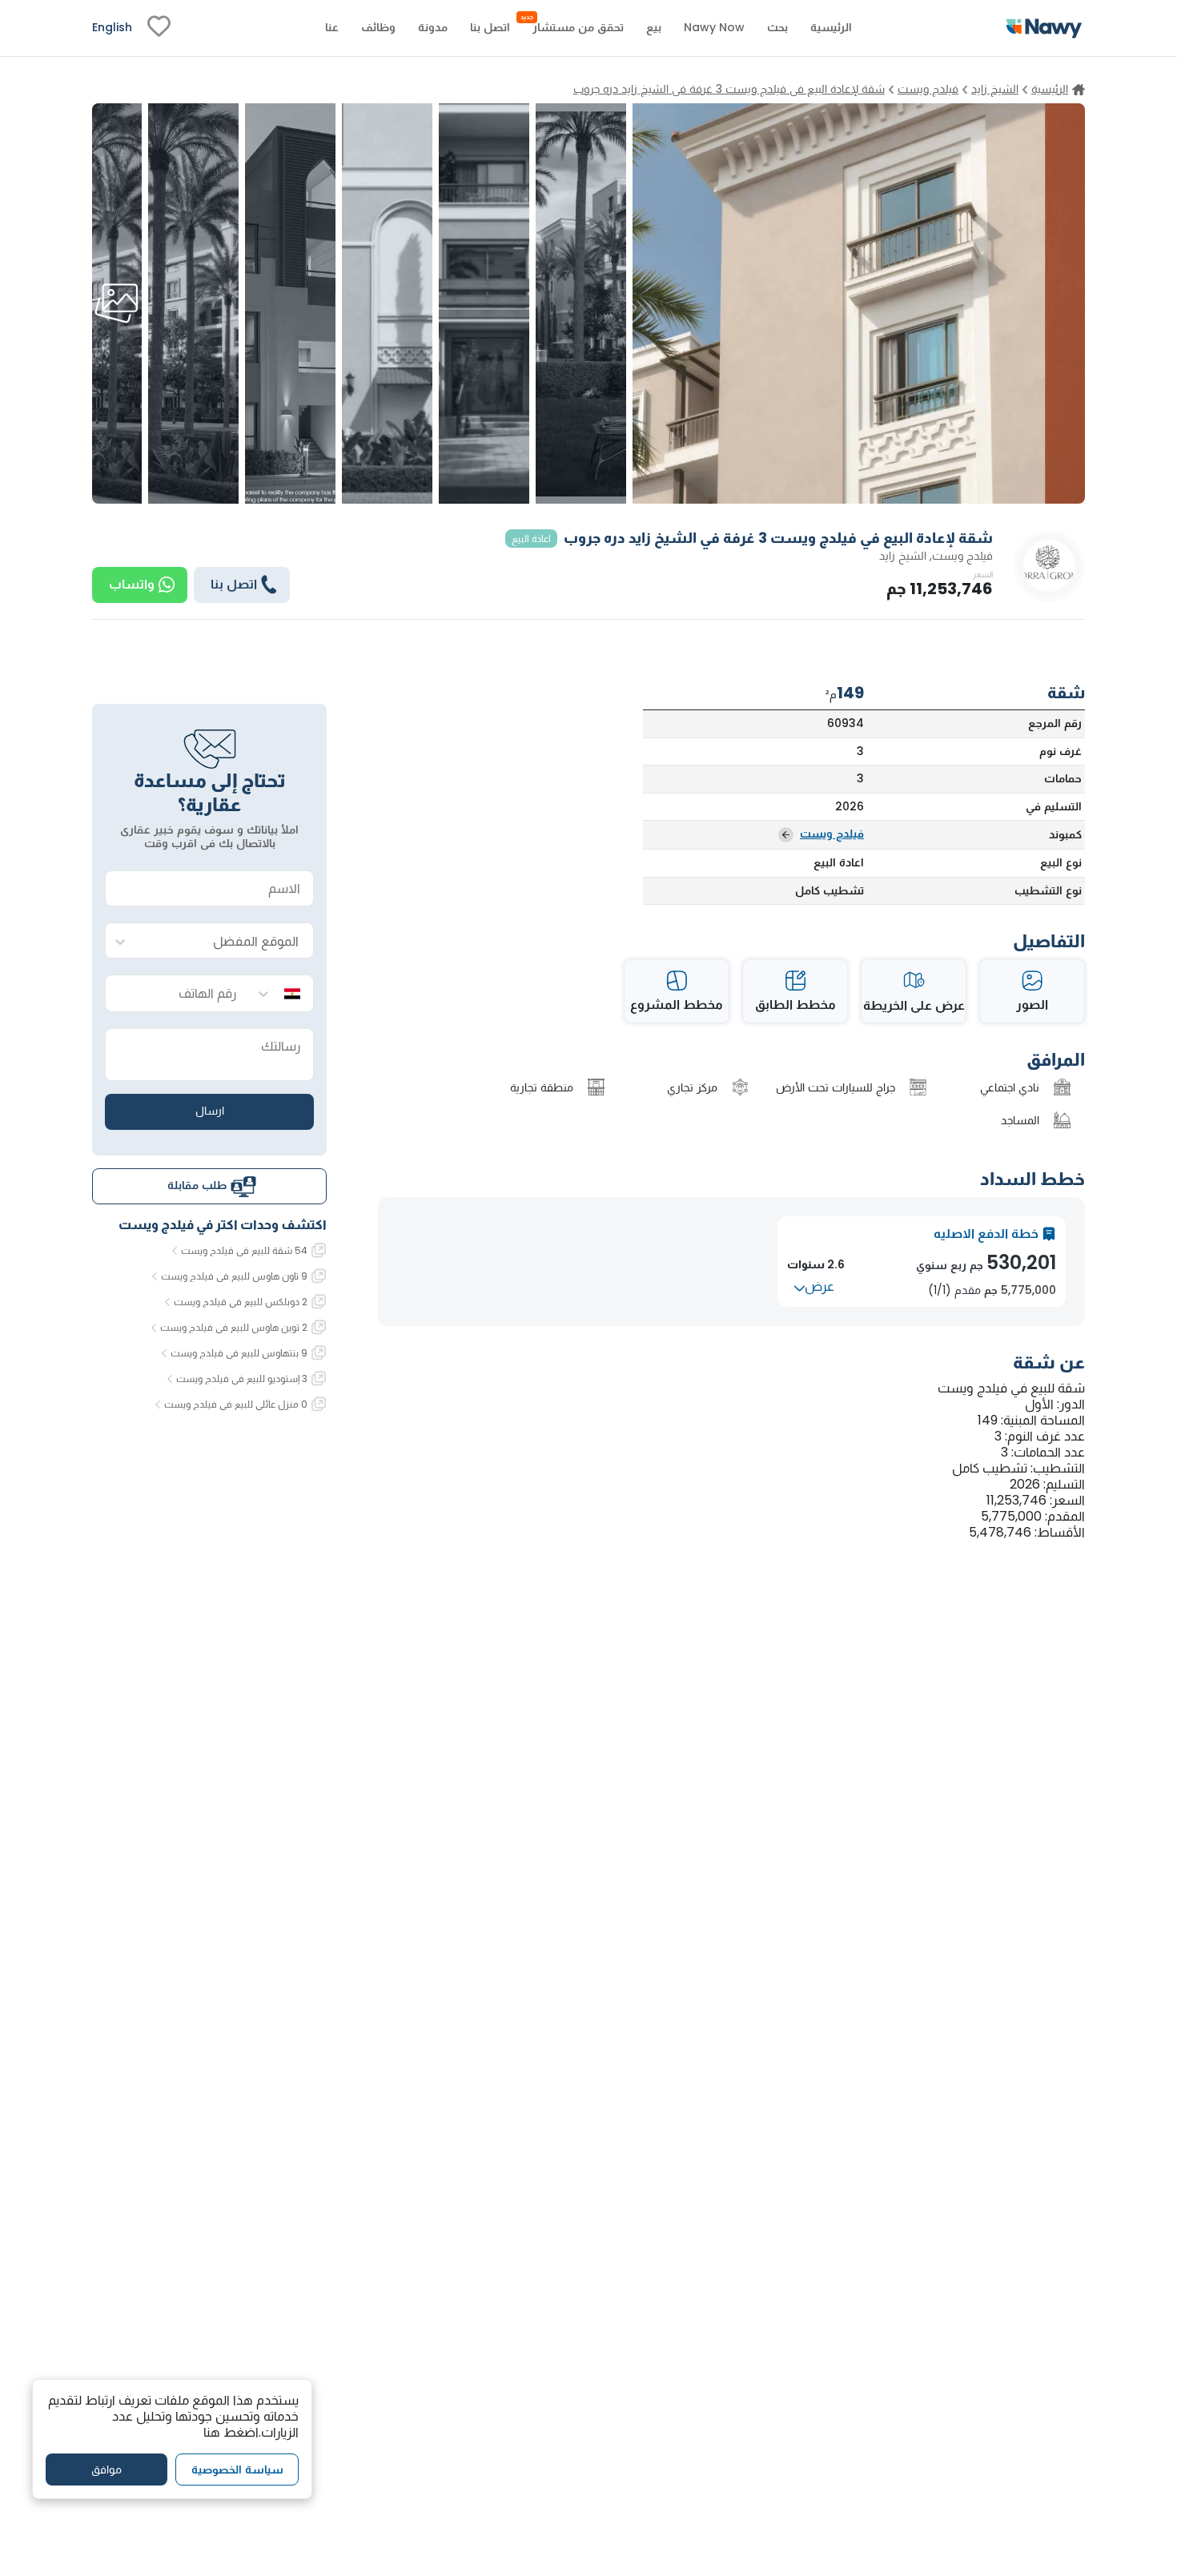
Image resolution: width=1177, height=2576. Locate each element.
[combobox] (225, 941)
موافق (106, 2469)
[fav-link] (159, 28)
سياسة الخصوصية (237, 2469)
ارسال (210, 1111)
